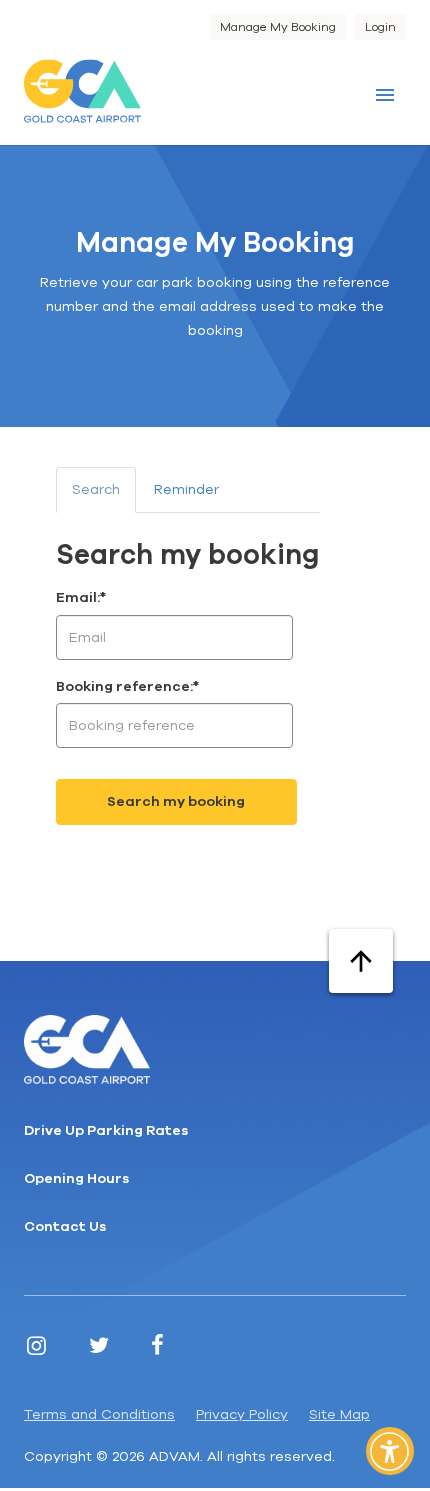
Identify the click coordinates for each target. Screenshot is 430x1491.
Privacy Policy (242, 1414)
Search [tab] (96, 489)
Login (380, 27)
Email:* (81, 597)
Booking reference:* (127, 686)
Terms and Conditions (99, 1414)
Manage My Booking (278, 27)
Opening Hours (76, 1178)
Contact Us (65, 1226)
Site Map (339, 1414)
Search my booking (176, 801)
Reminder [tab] (186, 489)
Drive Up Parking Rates (106, 1130)
